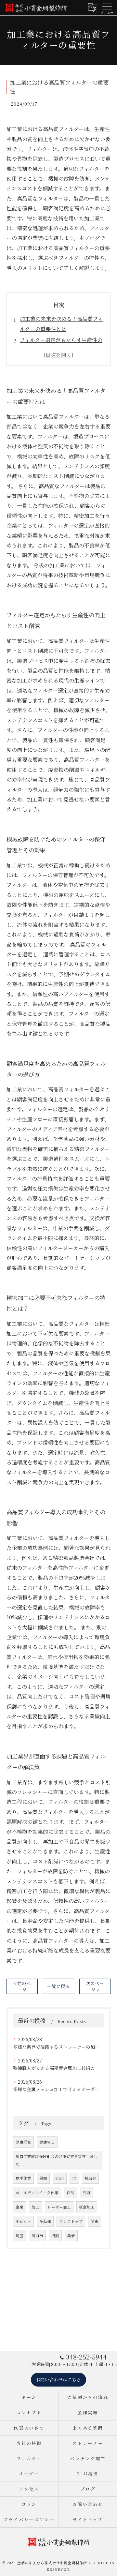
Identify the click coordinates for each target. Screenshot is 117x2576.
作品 (71, 2193)
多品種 (45, 2221)
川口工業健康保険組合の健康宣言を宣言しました (57, 2160)
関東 (95, 2221)
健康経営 (23, 2142)
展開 (43, 2178)
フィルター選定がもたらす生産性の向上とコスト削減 (61, 345)
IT (74, 2178)
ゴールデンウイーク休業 (37, 2193)
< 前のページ (22, 1986)
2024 (60, 2178)
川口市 (37, 2236)
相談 (55, 2236)
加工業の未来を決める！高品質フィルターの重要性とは (61, 324)
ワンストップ (71, 2221)
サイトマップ (88, 2519)
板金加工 (87, 2207)
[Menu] (107, 7)
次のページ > (95, 1986)
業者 (71, 2236)
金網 (19, 2207)
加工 (35, 2207)
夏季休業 (23, 2178)
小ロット (23, 2221)
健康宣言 (47, 2142)
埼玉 (19, 2236)
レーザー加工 (59, 2207)
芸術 (86, 2193)
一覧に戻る (58, 1986)
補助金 (90, 2178)
